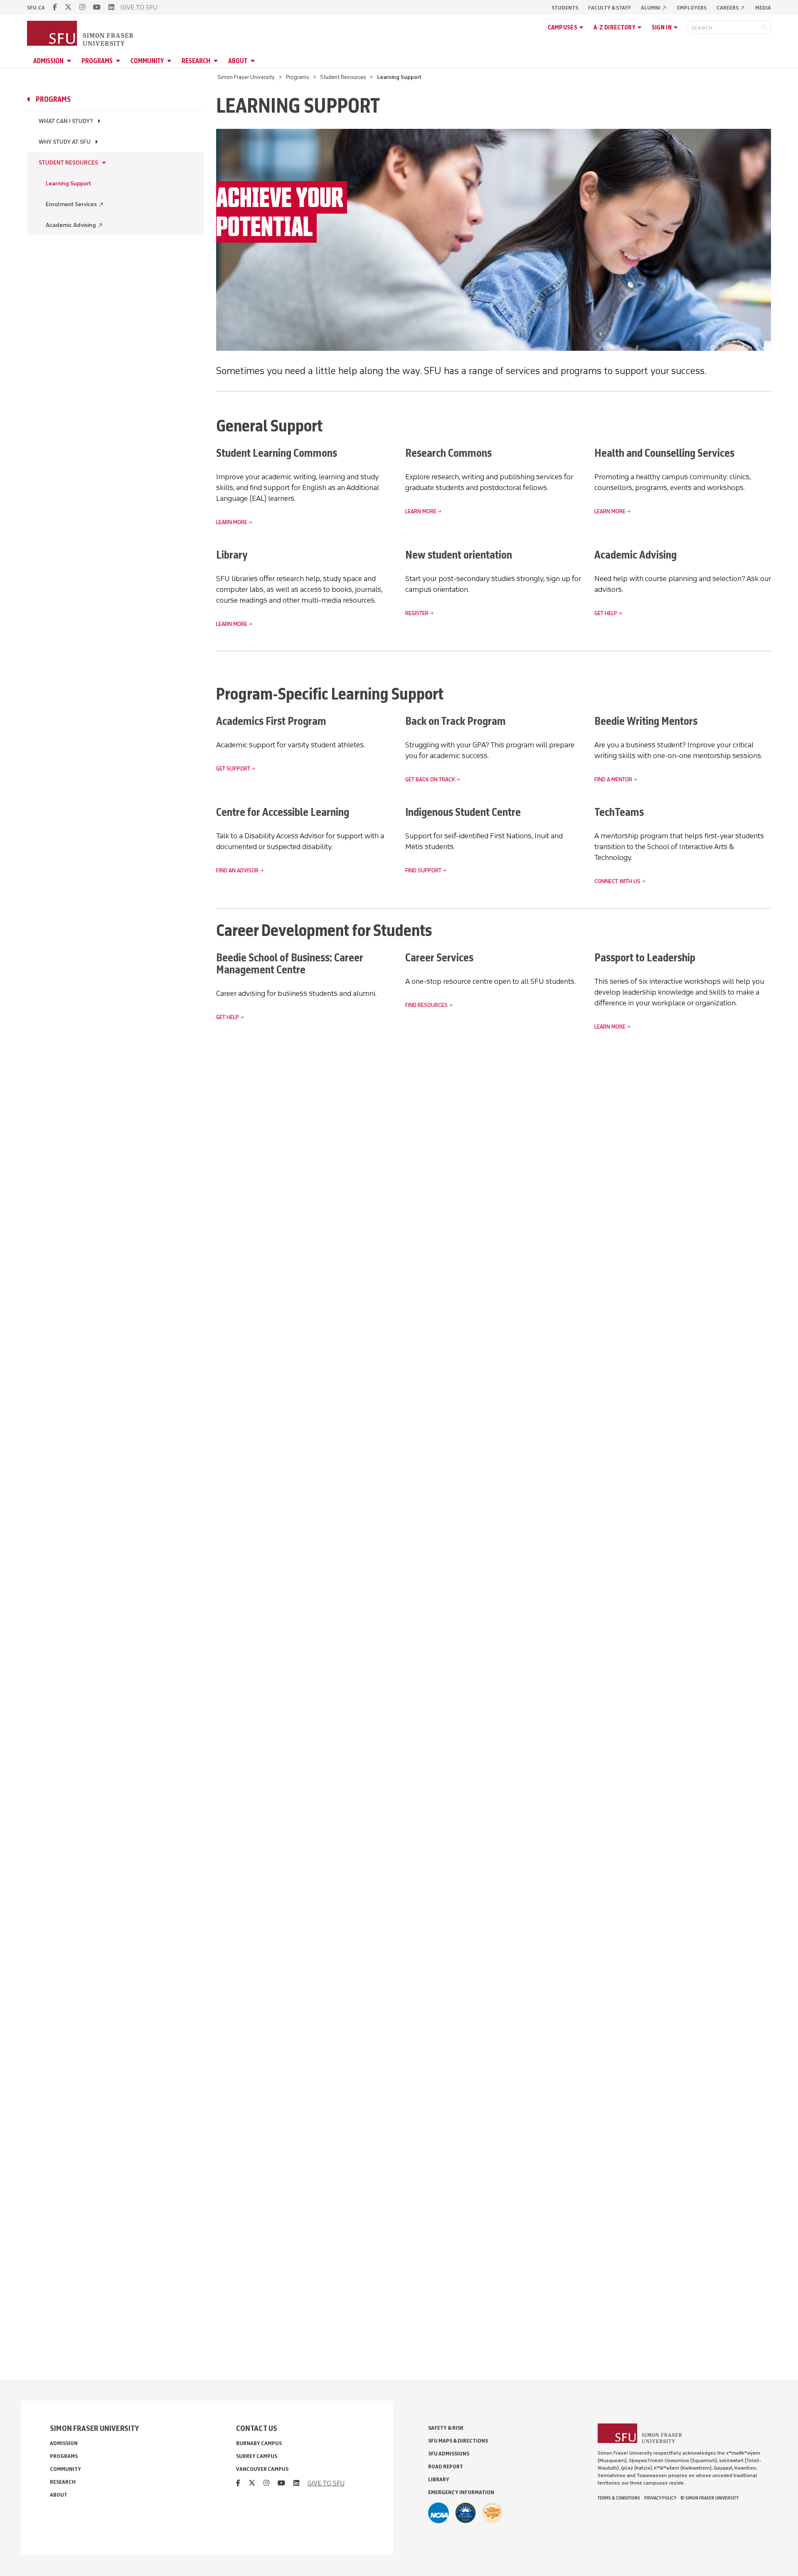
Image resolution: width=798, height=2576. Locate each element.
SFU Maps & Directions (458, 2441)
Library (439, 2479)
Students (565, 8)
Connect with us (617, 881)
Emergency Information (461, 2492)
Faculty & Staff (610, 8)
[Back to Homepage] (81, 34)
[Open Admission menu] (70, 61)
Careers (731, 8)
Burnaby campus (259, 2443)
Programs (97, 61)
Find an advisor (237, 871)
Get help (606, 613)
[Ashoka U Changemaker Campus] (493, 2513)
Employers (692, 8)
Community (147, 61)
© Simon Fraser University (709, 2498)
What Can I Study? (66, 121)
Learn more (232, 522)
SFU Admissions (449, 2454)
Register (417, 613)
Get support (233, 769)
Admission (48, 61)
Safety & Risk (446, 2428)
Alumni (654, 8)
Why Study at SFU (65, 142)
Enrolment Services (75, 204)
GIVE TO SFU (139, 7)
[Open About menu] (254, 61)
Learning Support (68, 183)
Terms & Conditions (619, 2498)
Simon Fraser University (246, 77)
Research (196, 61)
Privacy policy (660, 2498)
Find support (423, 871)
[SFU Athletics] (438, 2513)
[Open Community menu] (170, 61)
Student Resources (343, 77)
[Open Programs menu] (119, 61)
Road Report (446, 2466)
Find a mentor (613, 779)
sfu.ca (36, 8)
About (238, 61)
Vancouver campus (262, 2469)
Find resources (426, 1005)
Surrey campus (257, 2456)
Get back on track (430, 779)
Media (763, 8)
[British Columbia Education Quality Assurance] (465, 2513)
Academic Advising (74, 225)
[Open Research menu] (217, 61)
